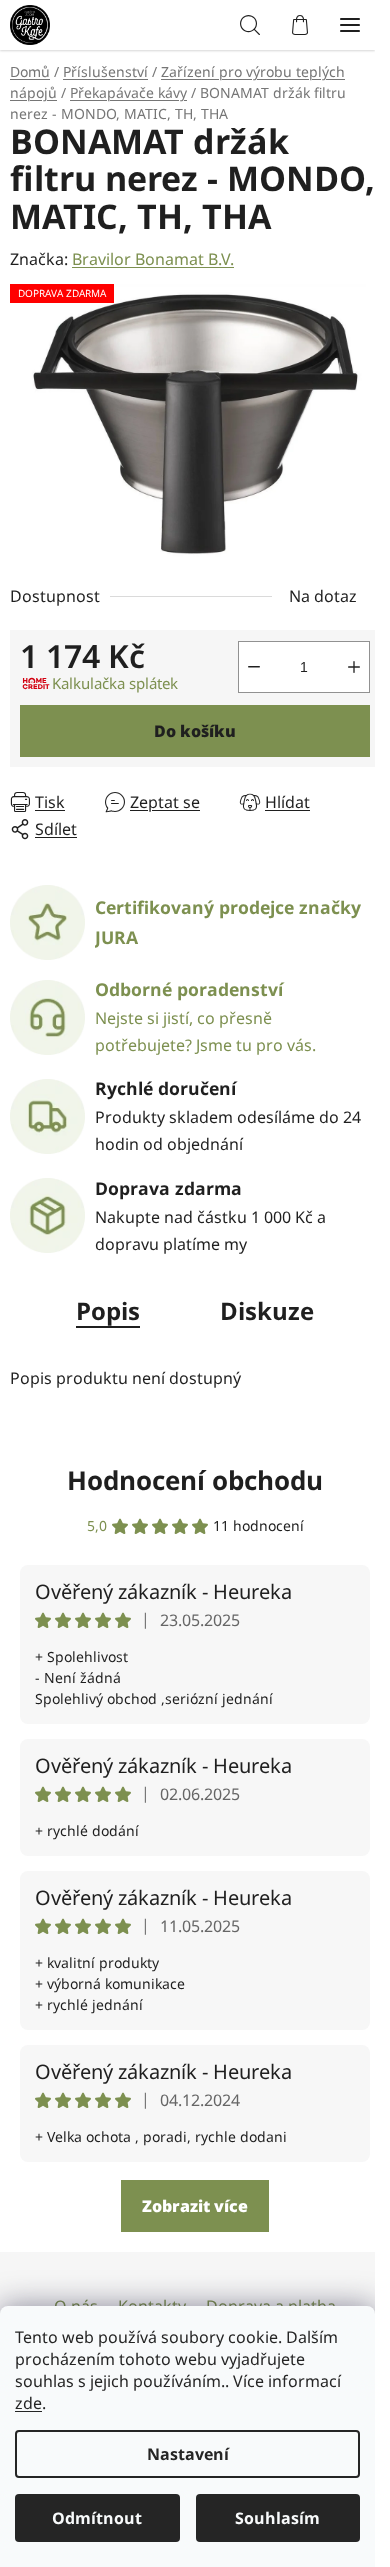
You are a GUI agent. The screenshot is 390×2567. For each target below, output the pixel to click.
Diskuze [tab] (260, 1336)
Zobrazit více (188, 2232)
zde (28, 2403)
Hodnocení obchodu (188, 1506)
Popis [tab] (101, 1336)
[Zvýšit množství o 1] (339, 693)
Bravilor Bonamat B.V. (153, 296)
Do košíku (188, 757)
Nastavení (188, 2454)
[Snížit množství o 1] (239, 693)
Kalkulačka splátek (115, 709)
